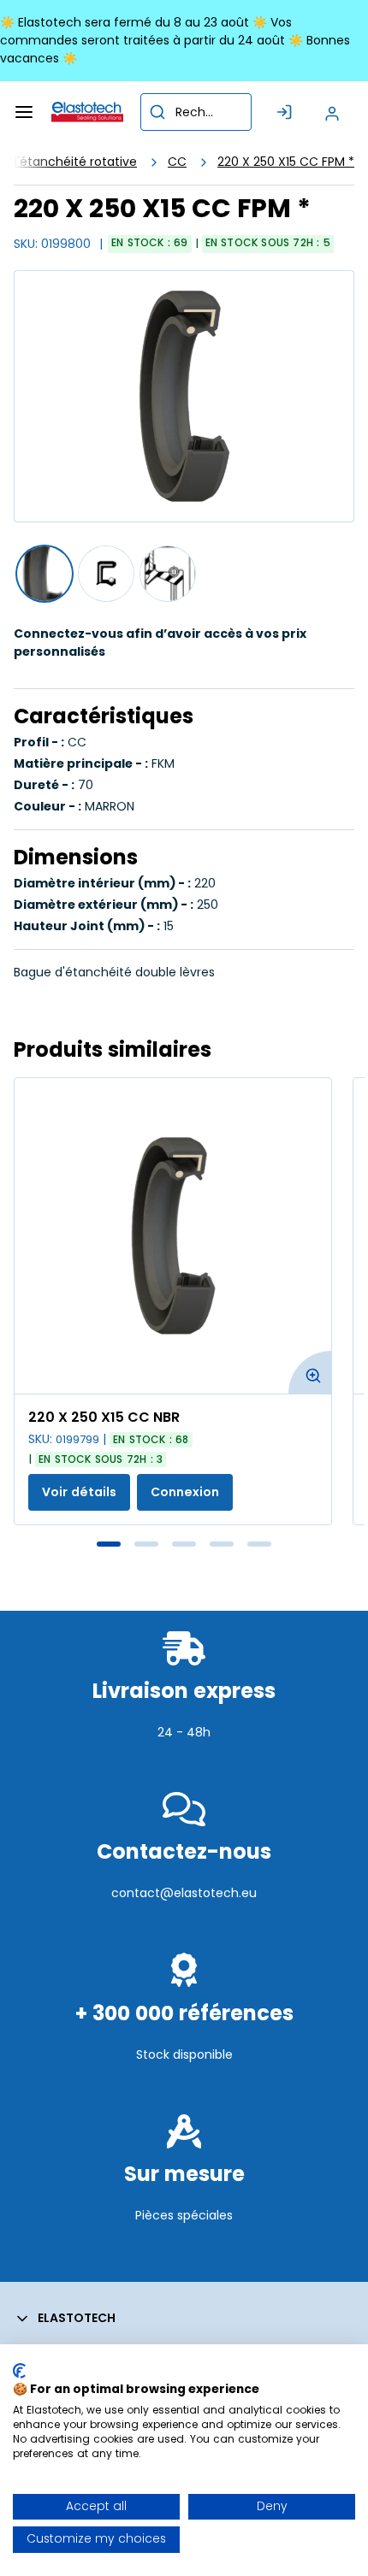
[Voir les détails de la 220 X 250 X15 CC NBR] (173, 1236)
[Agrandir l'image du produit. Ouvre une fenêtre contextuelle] (310, 1372)
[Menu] (24, 112)
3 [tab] (184, 1544)
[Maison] (87, 112)
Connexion (185, 1492)
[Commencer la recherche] (157, 112)
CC (177, 162)
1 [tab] (109, 1544)
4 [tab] (222, 1544)
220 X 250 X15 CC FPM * (286, 162)
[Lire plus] (184, 1769)
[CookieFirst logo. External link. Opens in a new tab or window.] (19, 2371)
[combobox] (196, 112)
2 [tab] (146, 1544)
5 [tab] (259, 1544)
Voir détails (79, 1492)
